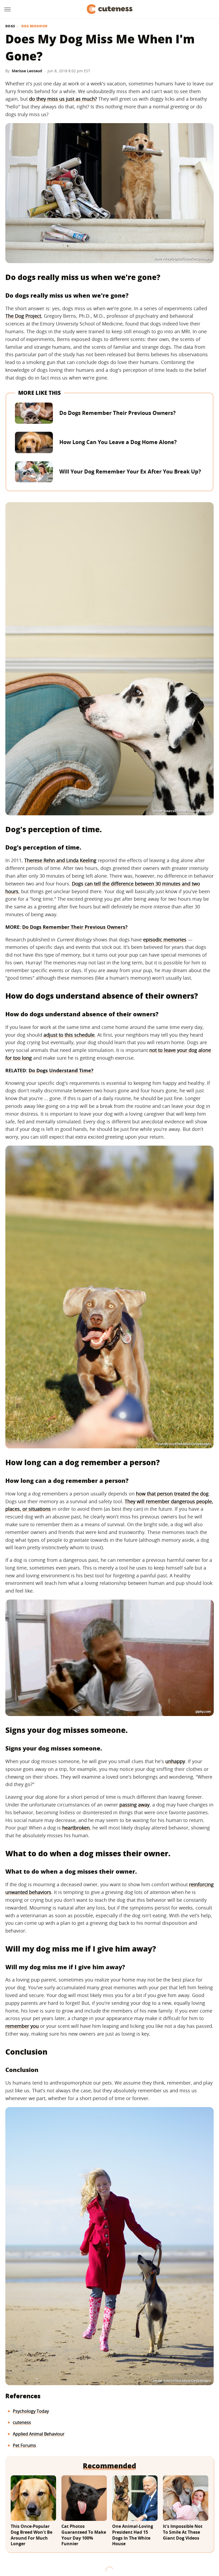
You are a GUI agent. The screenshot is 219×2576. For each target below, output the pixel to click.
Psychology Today (31, 2411)
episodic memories (165, 940)
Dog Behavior (34, 26)
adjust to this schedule (69, 1035)
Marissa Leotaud (27, 71)
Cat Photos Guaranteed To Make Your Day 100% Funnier (84, 2535)
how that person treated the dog (172, 1494)
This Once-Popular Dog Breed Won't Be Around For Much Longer (32, 2535)
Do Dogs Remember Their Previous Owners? (118, 413)
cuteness (22, 2422)
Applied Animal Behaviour (39, 2434)
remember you (22, 2026)
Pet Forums (24, 2445)
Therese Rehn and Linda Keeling (60, 860)
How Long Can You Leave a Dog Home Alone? (118, 442)
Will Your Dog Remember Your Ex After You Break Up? (130, 471)
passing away (134, 1805)
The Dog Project (23, 316)
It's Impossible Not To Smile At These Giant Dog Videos (183, 2532)
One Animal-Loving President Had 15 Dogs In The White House (133, 2535)
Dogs (10, 26)
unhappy (175, 1761)
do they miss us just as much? (63, 99)
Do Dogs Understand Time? (61, 1070)
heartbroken (76, 1828)
